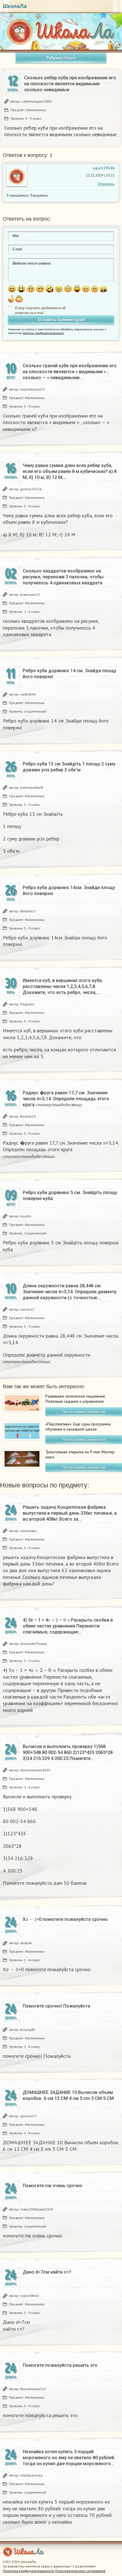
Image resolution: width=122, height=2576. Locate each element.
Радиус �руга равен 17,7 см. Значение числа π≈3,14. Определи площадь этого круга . (66, 1099)
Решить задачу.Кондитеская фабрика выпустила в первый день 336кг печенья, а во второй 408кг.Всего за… (70, 1513)
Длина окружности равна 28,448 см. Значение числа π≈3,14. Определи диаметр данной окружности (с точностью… (70, 1292)
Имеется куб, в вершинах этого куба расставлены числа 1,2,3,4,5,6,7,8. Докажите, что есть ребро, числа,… (62, 986)
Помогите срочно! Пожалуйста (56, 2006)
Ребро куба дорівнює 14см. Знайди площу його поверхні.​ (69, 891)
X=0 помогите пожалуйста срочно (65, 1919)
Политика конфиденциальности (29, 2571)
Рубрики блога (61, 58)
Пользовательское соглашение (80, 2571)
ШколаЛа (15, 6)
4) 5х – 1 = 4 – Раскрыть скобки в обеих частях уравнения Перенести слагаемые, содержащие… (68, 1626)
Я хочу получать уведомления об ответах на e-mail (40, 310)
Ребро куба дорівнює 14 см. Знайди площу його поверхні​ (70, 674)
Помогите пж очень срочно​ (53, 2186)
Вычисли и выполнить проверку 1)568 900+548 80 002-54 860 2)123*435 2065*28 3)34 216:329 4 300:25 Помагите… (68, 1752)
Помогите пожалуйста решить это (60, 2365)
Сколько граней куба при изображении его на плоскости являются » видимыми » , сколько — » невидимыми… (70, 372)
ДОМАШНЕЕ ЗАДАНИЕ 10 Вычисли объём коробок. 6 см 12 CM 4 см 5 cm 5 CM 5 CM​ (68, 2095)
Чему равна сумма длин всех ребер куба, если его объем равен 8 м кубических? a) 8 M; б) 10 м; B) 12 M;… (70, 471)
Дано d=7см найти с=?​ (47, 2272)
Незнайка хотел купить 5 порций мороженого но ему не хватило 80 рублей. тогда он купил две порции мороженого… (69, 2458)
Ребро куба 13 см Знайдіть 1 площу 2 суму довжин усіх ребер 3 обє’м (69, 767)
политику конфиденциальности (43, 333)
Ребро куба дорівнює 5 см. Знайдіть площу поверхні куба (70, 1195)
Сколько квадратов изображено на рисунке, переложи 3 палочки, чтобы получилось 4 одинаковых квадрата (63, 577)
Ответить (106, 184)
